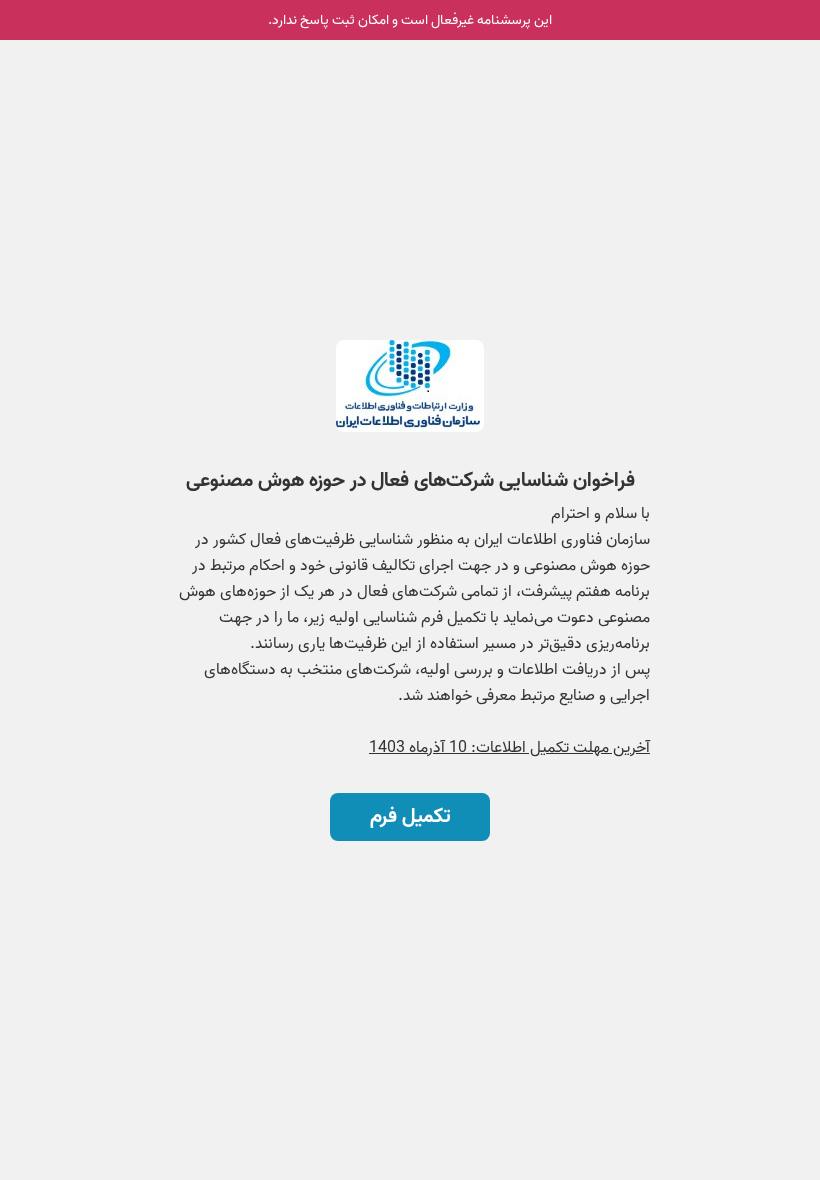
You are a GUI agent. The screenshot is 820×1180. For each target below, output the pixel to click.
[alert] (410, 20)
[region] (410, 518)
